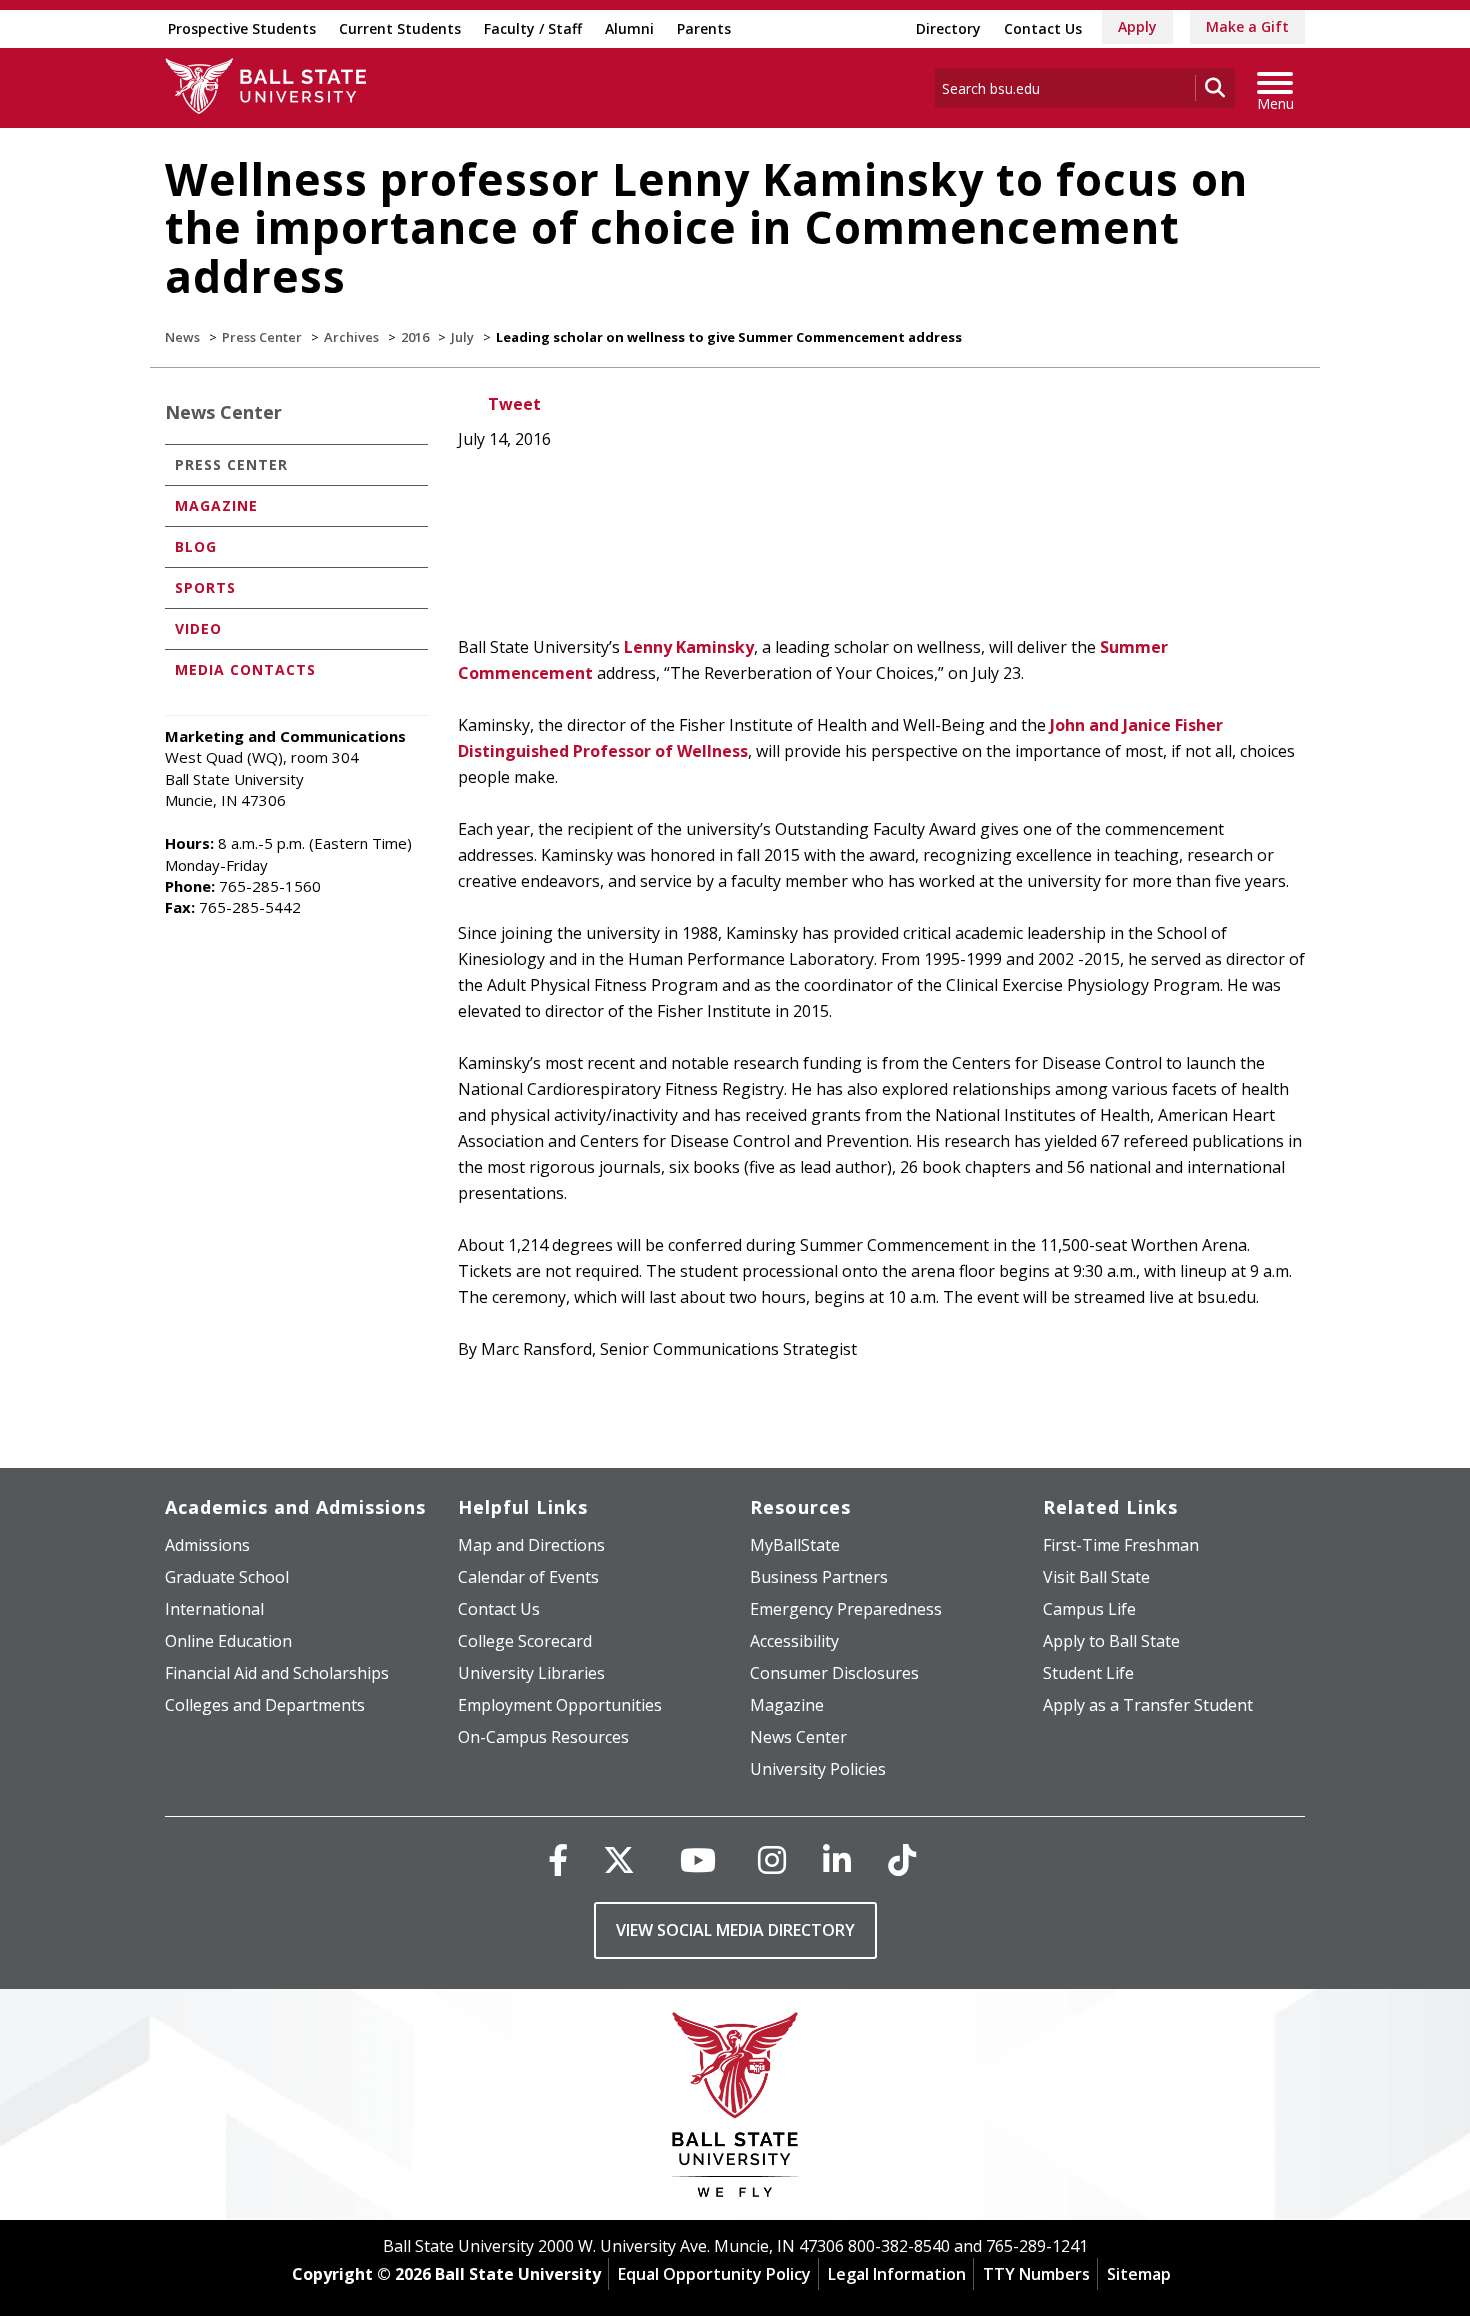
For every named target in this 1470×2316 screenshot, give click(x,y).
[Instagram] (772, 1859)
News (182, 337)
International (214, 1609)
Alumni (629, 28)
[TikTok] (902, 1859)
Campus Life (1089, 1609)
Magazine (216, 505)
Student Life (1088, 1673)
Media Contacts (245, 669)
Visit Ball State (1096, 1577)
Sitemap (1139, 2274)
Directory (948, 28)
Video (198, 628)
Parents (704, 28)
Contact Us (1043, 28)
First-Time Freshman (1121, 1545)
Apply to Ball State (1111, 1641)
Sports (205, 587)
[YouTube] (698, 1859)
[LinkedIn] (837, 1859)
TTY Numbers (1036, 2274)
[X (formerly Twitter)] (619, 1859)
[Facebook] (558, 1859)
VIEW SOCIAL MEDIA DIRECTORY (735, 1930)
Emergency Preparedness (846, 1609)
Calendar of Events (528, 1577)
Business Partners (819, 1577)
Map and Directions (531, 1545)
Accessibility (794, 1641)
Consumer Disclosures (834, 1673)
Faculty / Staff (533, 28)
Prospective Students (242, 28)
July (462, 337)
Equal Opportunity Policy (714, 2274)
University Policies (818, 1769)
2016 (415, 337)
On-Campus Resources (543, 1737)
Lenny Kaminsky (689, 647)
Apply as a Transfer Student (1148, 1705)
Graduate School (227, 1577)
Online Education (228, 1641)
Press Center (262, 337)
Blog (196, 546)
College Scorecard (525, 1641)
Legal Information (897, 2274)
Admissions (207, 1545)
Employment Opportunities (560, 1705)
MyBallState (795, 1545)
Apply (1137, 26)
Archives (351, 337)
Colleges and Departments (265, 1705)
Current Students (400, 28)
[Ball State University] (735, 2109)
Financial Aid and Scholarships (277, 1673)
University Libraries (531, 1673)
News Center (223, 412)
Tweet (514, 404)
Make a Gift (1247, 26)
